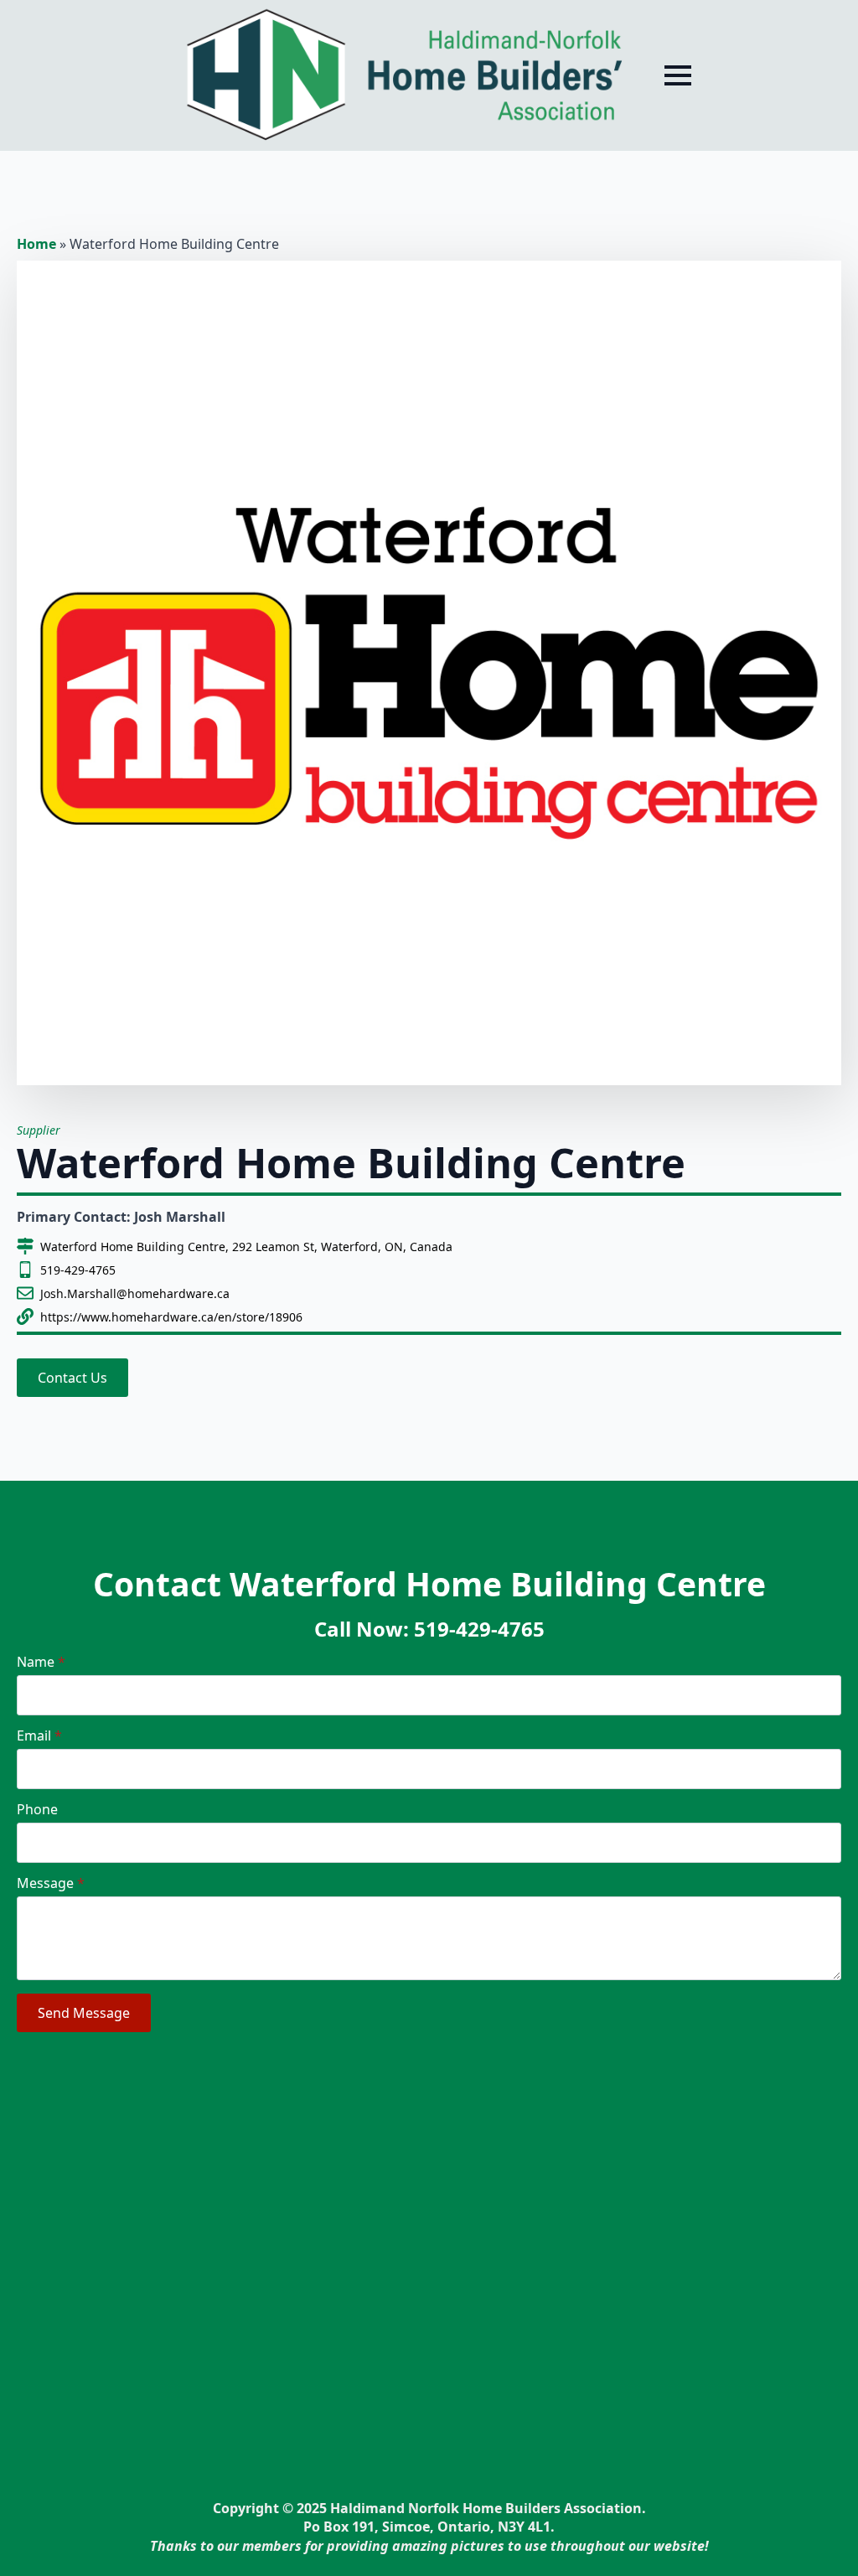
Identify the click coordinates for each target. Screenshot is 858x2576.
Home (36, 244)
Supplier (39, 1130)
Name (41, 1662)
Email (39, 1735)
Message (51, 1883)
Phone (37, 1809)
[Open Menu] (678, 75)
